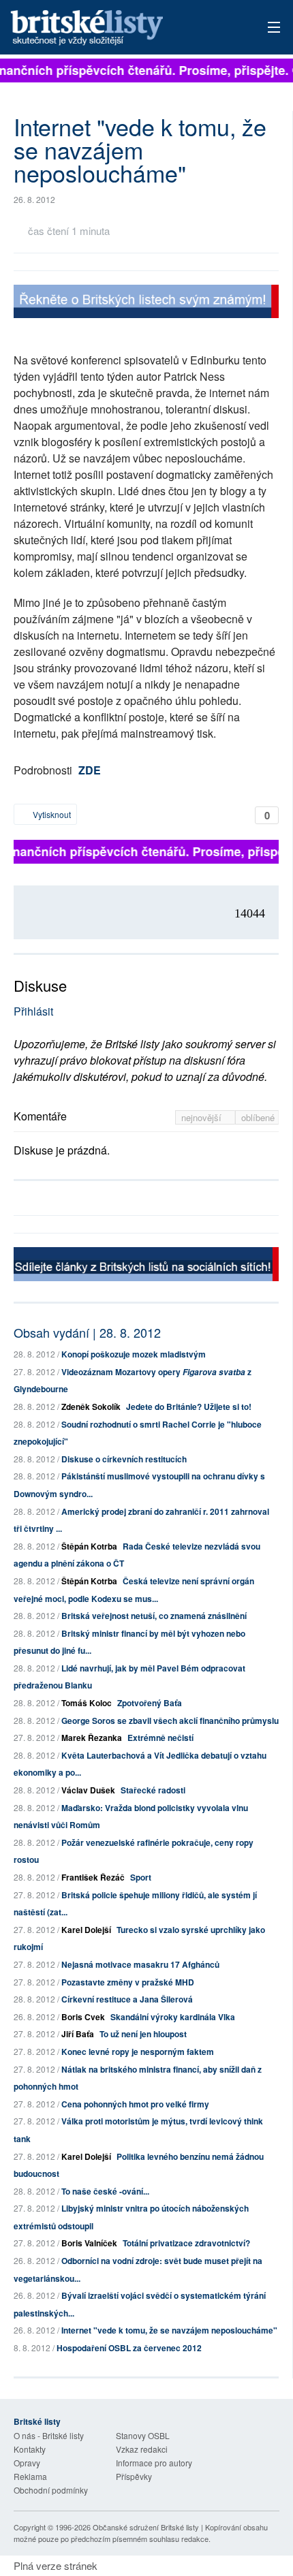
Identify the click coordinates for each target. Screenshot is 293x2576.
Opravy (27, 2463)
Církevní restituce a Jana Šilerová (127, 1999)
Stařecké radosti (153, 1790)
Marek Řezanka (92, 1738)
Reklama (30, 2476)
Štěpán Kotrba (89, 1546)
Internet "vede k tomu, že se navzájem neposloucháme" (169, 2330)
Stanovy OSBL (143, 2435)
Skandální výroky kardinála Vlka (173, 2017)
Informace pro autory (154, 2463)
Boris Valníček (89, 2243)
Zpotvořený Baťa (150, 1703)
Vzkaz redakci (142, 2449)
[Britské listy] (146, 303)
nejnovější (203, 1117)
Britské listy (120, 28)
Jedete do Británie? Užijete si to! (189, 1407)
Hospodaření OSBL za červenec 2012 (129, 2348)
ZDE (90, 770)
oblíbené (258, 1117)
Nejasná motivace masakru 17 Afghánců (140, 1964)
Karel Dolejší (86, 1930)
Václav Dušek (88, 1790)
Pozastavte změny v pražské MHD (128, 1982)
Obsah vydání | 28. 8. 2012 (87, 1332)
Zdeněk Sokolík (91, 1407)
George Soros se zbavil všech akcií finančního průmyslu (170, 1721)
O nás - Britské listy (49, 2435)
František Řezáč (93, 1877)
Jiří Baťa (78, 2034)
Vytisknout (51, 814)
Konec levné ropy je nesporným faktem (138, 2052)
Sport (141, 1877)
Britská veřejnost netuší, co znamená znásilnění (154, 1616)
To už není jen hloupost (143, 2034)
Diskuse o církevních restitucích (124, 1459)
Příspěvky (134, 2476)
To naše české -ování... (105, 2191)
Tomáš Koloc (87, 1703)
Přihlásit (33, 1011)
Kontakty (30, 2449)
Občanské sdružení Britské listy (146, 2527)
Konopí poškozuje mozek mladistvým (134, 1354)
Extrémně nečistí (160, 1738)
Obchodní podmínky (51, 2490)
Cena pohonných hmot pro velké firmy (135, 2104)
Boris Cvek (83, 2017)
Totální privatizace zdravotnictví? (186, 2243)
